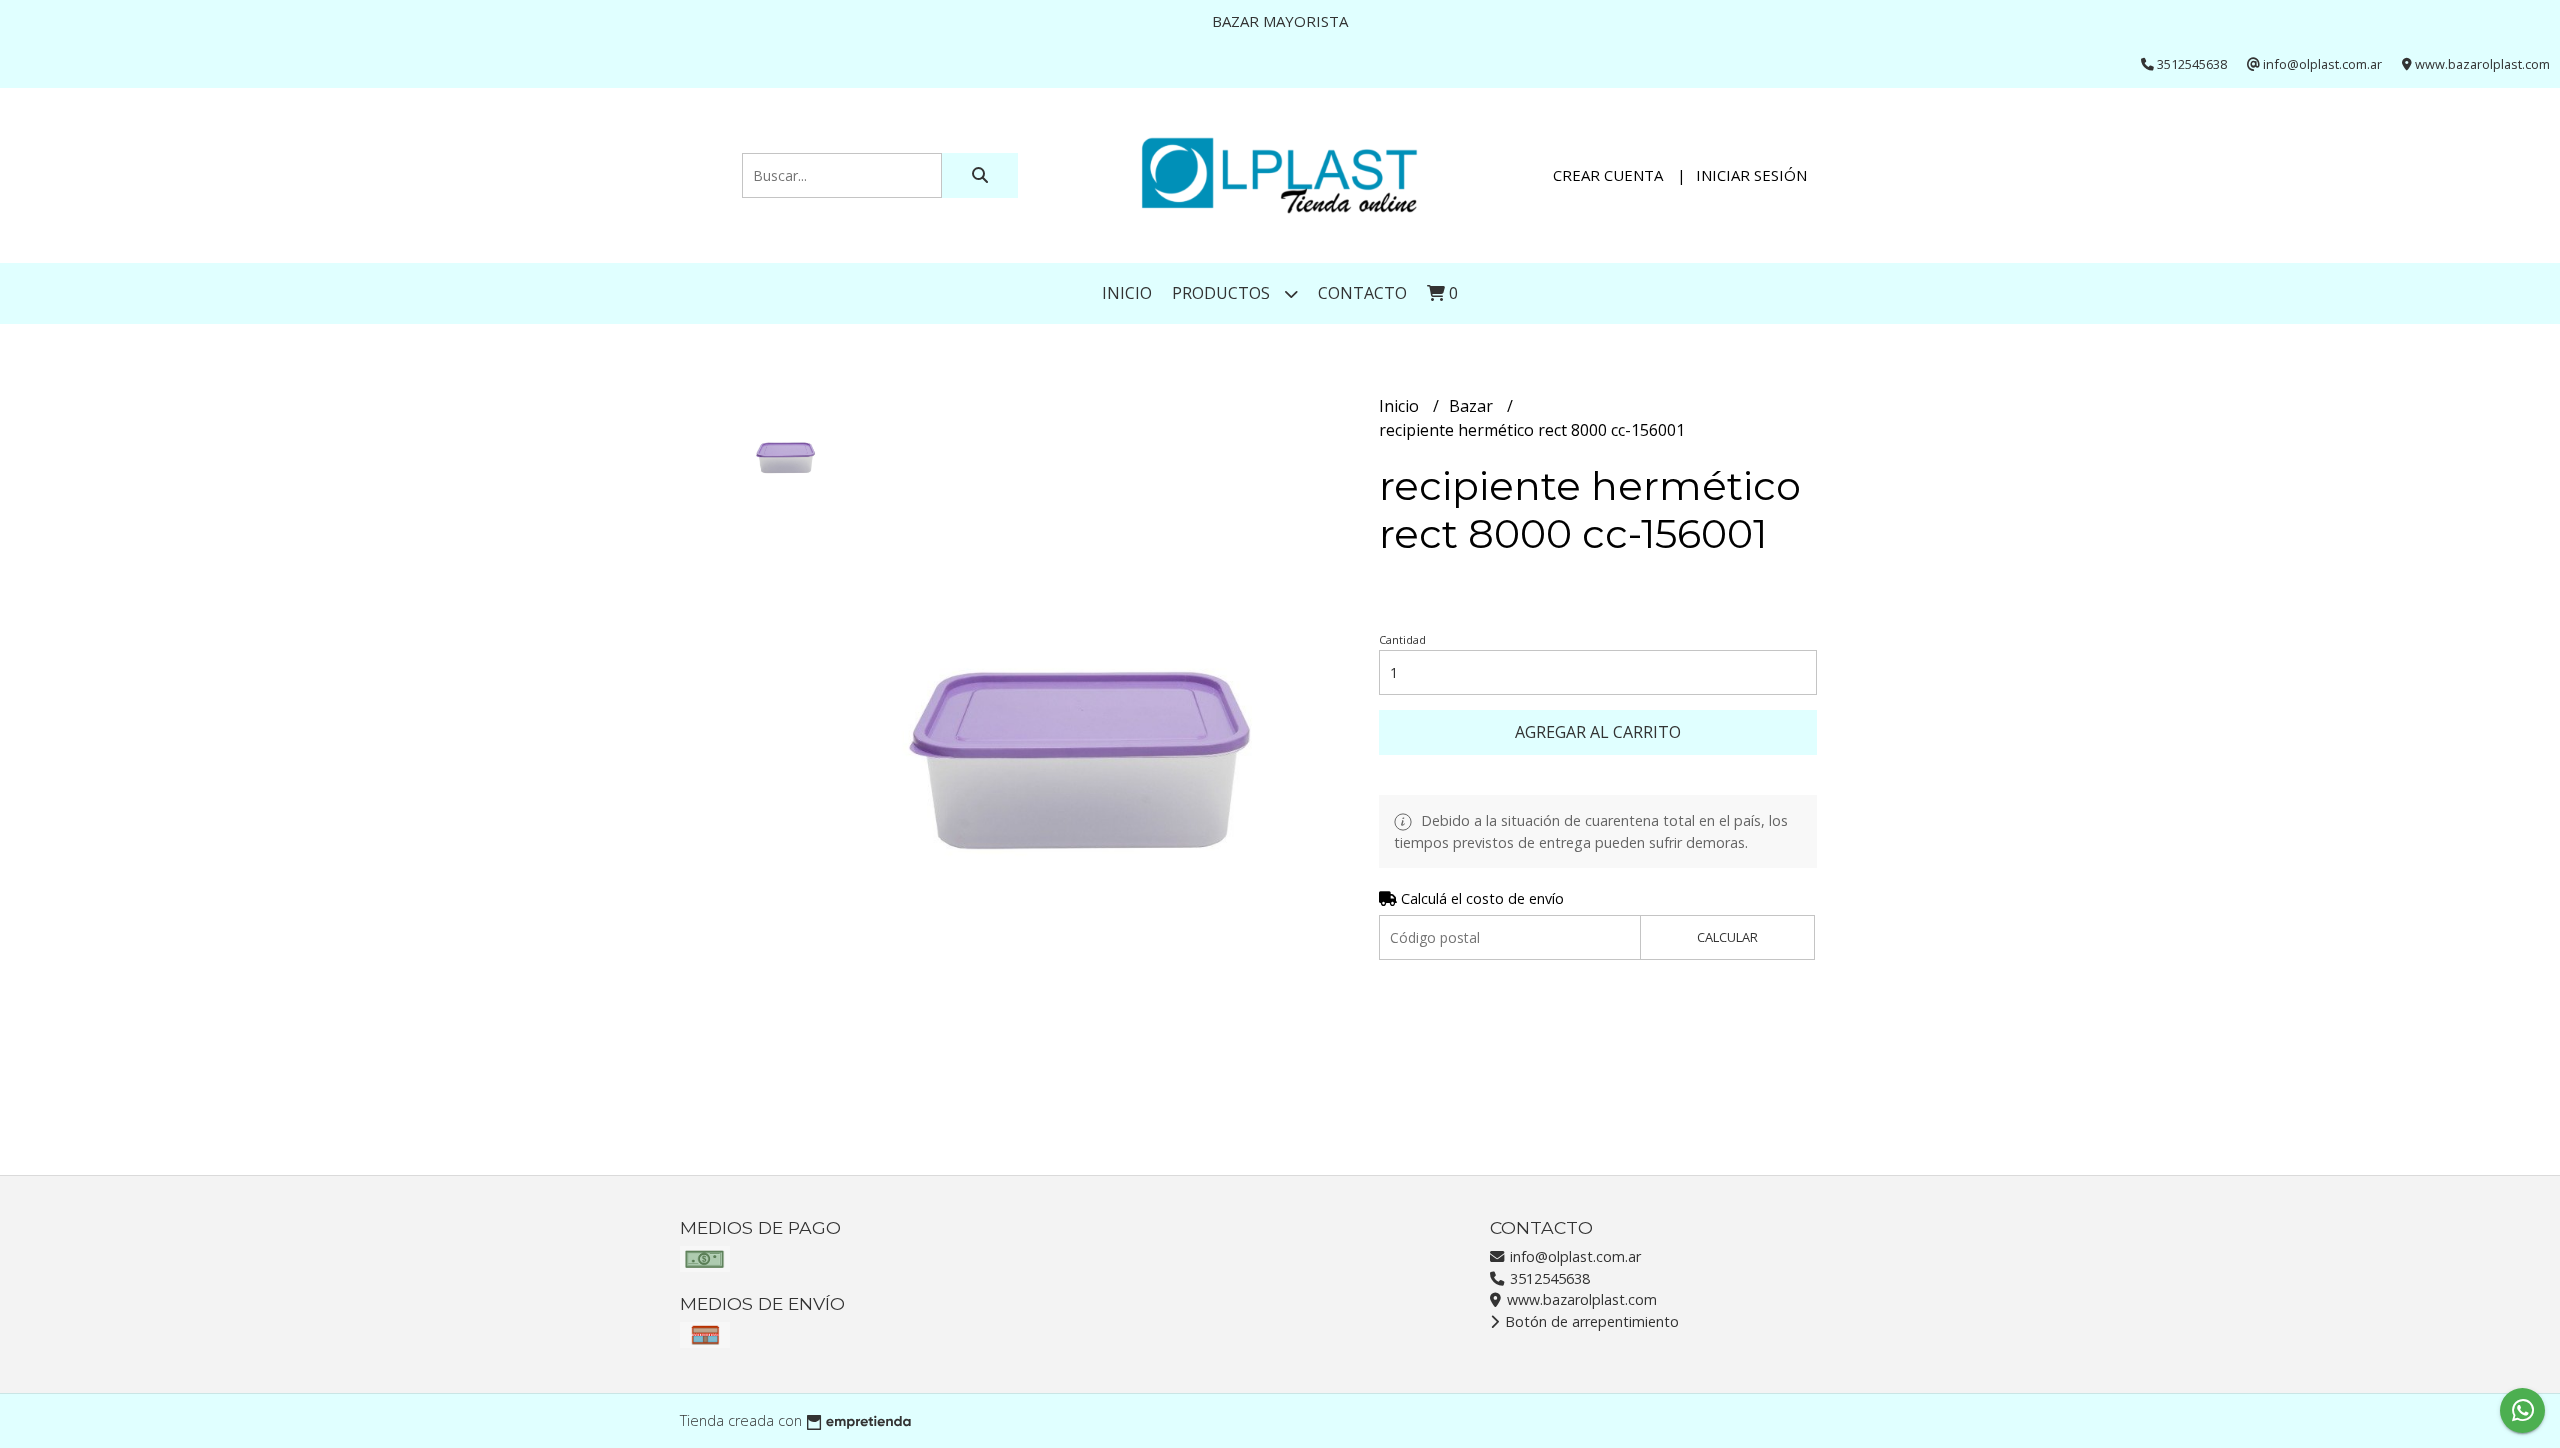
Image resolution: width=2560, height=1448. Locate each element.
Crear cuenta (1608, 175)
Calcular (1727, 937)
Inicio (1127, 293)
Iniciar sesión (1751, 175)
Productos (1223, 293)
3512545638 (1548, 1278)
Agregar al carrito (1598, 732)
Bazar (1473, 406)
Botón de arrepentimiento (1590, 1321)
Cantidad (1402, 639)
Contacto (1362, 293)
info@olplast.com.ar (1573, 1256)
